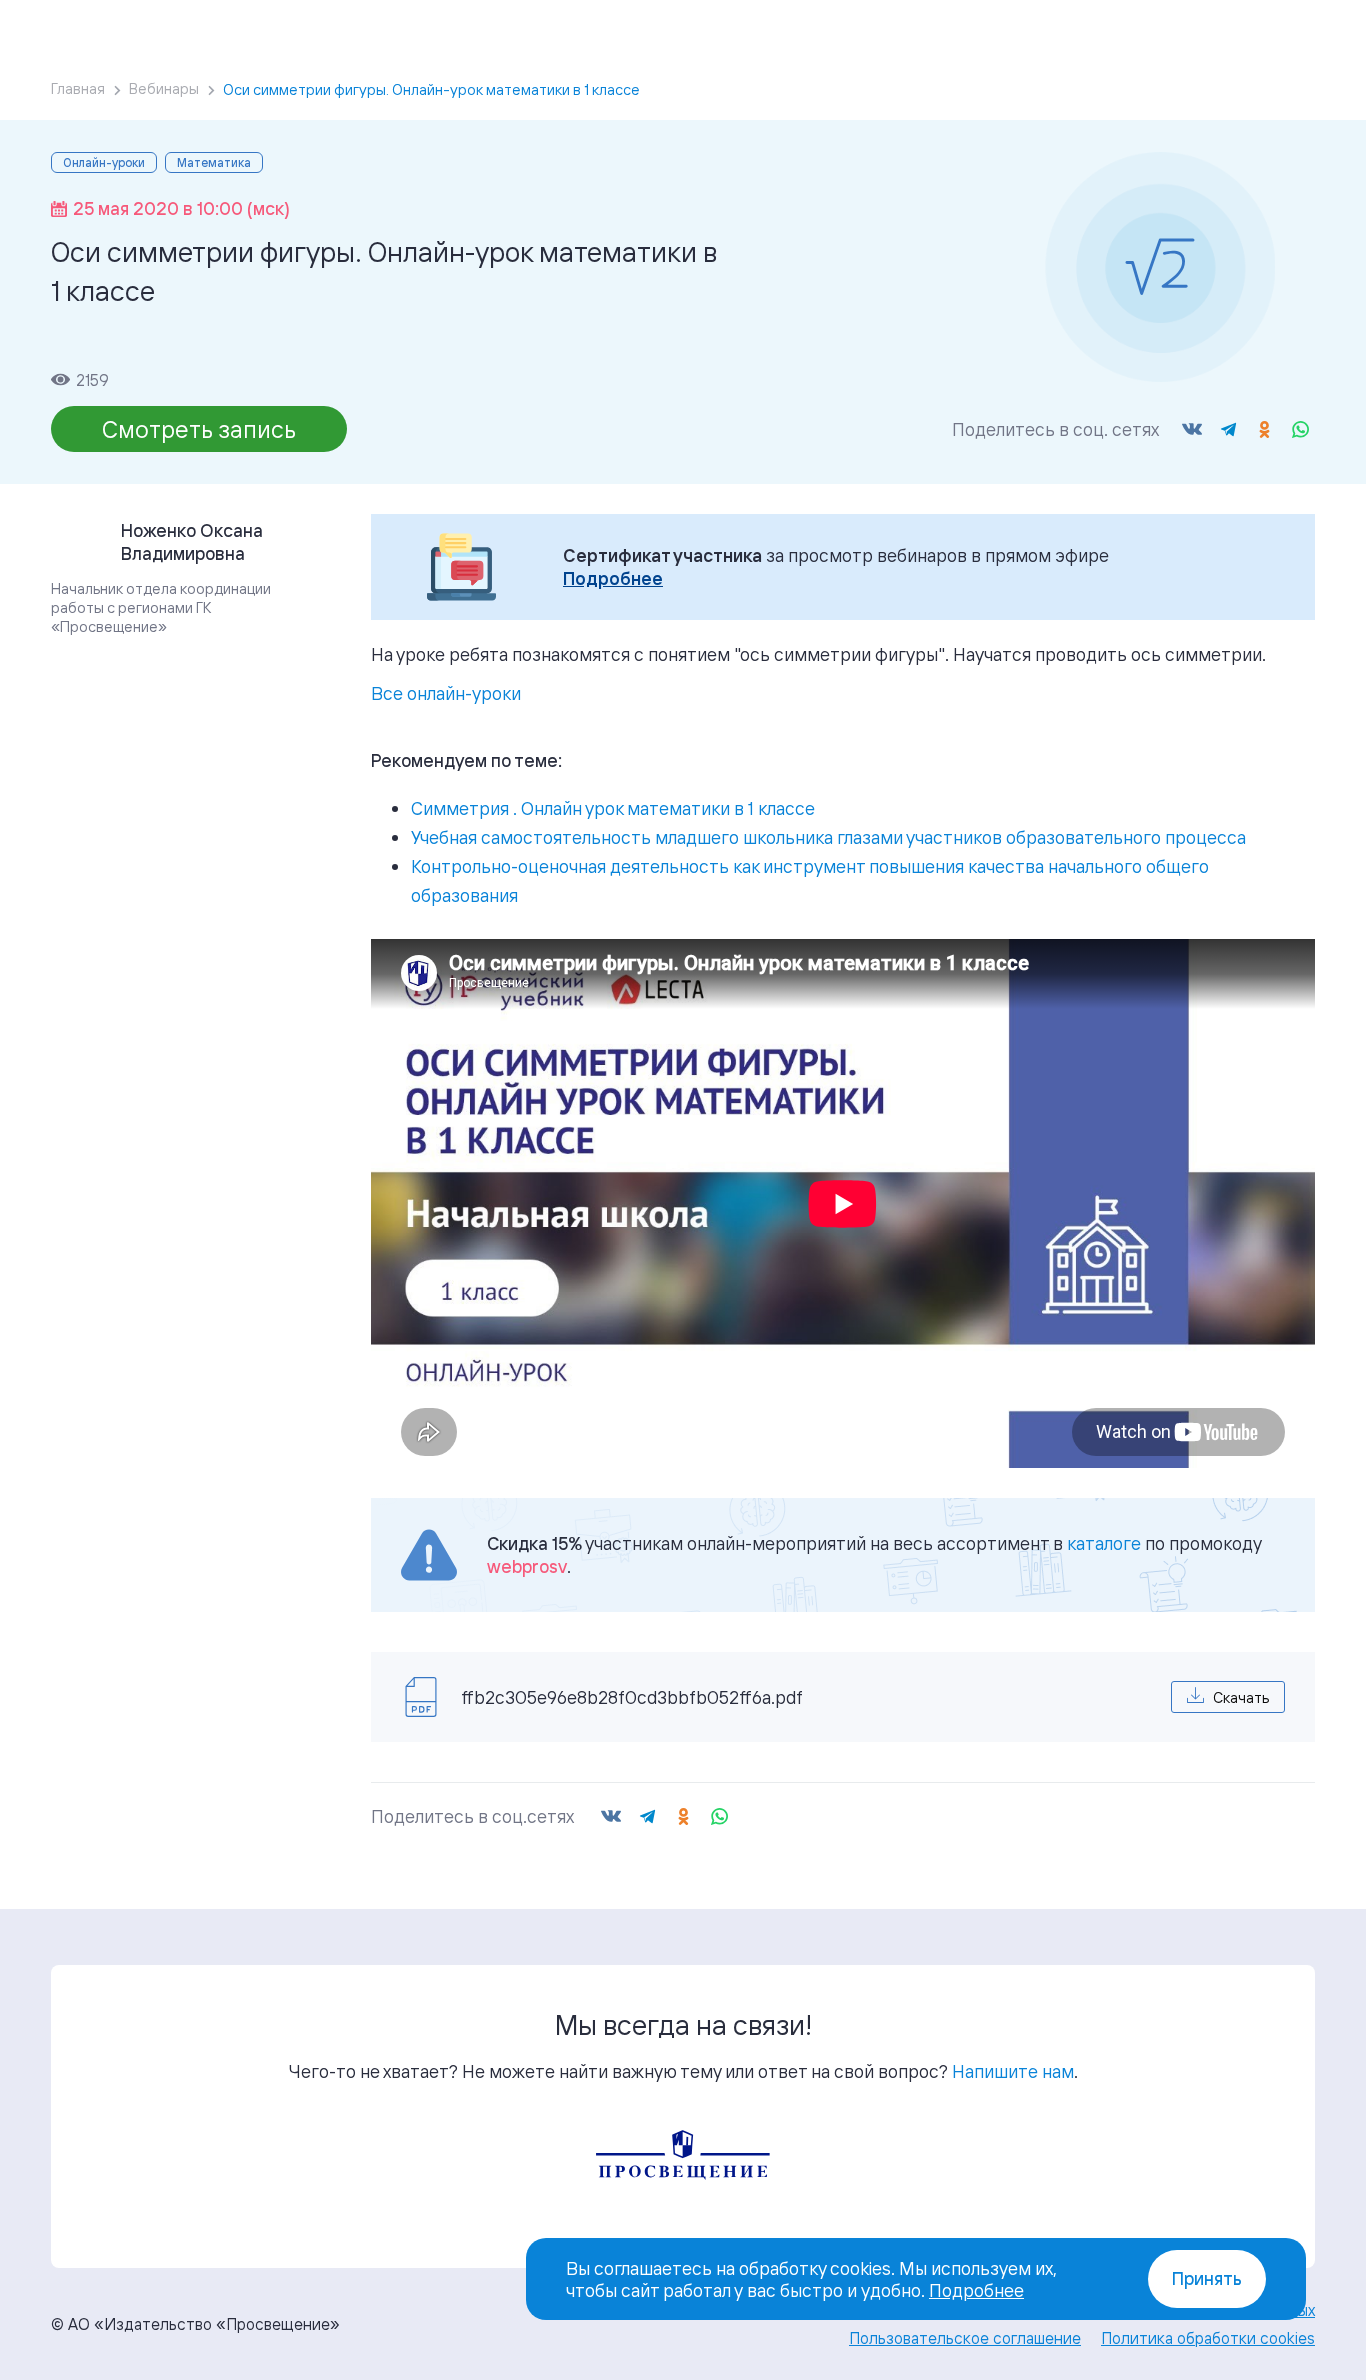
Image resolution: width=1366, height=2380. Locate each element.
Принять (1207, 2278)
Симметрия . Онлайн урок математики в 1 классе (613, 808)
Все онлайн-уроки (446, 693)
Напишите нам (1013, 2071)
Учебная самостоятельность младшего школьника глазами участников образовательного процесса (828, 837)
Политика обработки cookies (1208, 2338)
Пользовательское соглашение (965, 2338)
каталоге (1104, 1543)
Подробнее (613, 578)
